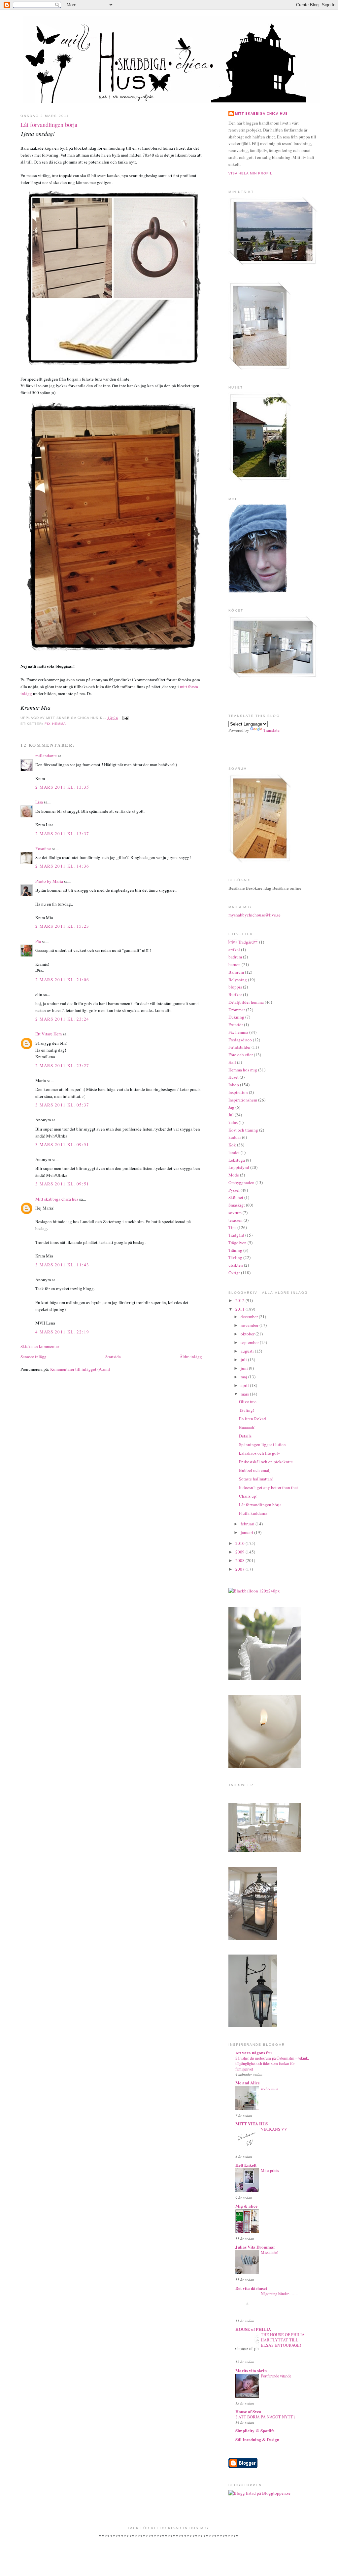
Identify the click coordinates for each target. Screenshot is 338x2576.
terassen (236, 1220)
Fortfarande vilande (276, 2376)
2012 (240, 1300)
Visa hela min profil (250, 173)
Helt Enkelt (246, 2165)
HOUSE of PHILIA (253, 2329)
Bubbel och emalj (255, 1470)
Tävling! (247, 1410)
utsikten (236, 1265)
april (245, 1385)
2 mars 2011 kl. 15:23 (62, 926)
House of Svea (248, 2411)
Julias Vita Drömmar (255, 2247)
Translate (271, 730)
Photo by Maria (49, 881)
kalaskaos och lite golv (260, 1453)
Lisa (39, 802)
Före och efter (241, 1055)
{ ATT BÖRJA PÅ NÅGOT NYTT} (265, 2417)
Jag (231, 1107)
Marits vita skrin (251, 2370)
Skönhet (236, 1197)
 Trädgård (243, 942)
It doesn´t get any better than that (269, 1487)
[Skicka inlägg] (125, 718)
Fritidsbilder (239, 1047)
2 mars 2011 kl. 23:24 (62, 1019)
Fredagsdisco (240, 1040)
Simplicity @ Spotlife (255, 2430)
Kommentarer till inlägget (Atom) (80, 1369)
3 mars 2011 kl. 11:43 (62, 1265)
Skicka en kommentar (40, 1346)
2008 (240, 1560)
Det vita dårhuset (251, 2288)
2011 (240, 1309)
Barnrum (236, 972)
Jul (231, 1115)
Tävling (235, 1257)
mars (245, 1394)
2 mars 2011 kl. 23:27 (62, 1065)
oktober (248, 1334)
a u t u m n (269, 2088)
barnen (235, 964)
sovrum (235, 1213)
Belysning (238, 980)
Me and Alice (248, 2083)
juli (244, 1360)
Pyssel (234, 1190)
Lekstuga (237, 1160)
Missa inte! (270, 2252)
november (250, 1325)
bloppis (235, 987)
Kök (232, 1145)
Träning (235, 1250)
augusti (248, 1351)
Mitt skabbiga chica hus (57, 1199)
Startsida (113, 1357)
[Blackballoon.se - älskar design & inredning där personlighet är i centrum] (254, 1591)
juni (245, 1368)
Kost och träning (243, 1130)
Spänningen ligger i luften (262, 1444)
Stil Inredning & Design (257, 2439)
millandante (46, 756)
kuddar (235, 1137)
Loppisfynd (239, 1167)
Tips (232, 1227)
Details (245, 1436)
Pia (38, 941)
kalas (233, 1122)
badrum (235, 957)
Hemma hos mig (243, 1070)
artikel (234, 950)
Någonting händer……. (279, 2294)
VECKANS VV (274, 2129)
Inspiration (238, 1092)
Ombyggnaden (241, 1182)
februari (248, 1524)
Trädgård (236, 1235)
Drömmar (237, 1010)
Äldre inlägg (191, 1357)
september (250, 1342)
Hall (232, 1062)
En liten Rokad (253, 1419)
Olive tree (248, 1401)
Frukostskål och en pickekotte (266, 1462)
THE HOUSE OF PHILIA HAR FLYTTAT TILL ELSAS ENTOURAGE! (283, 2340)
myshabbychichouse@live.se (254, 915)
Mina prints (270, 2170)
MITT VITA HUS (252, 2124)
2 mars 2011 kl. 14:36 (62, 866)
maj (244, 1377)
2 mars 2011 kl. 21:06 (62, 980)
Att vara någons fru (253, 2053)
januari (247, 1532)
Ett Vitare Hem (49, 1034)
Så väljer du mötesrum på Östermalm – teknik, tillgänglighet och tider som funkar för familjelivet (272, 2063)
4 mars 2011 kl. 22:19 (62, 1332)
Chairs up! (248, 1496)
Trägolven (237, 1243)
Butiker (235, 994)
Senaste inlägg (34, 1357)
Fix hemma (55, 724)
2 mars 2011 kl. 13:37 (62, 834)
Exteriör (236, 1025)
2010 (240, 1543)
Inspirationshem (243, 1100)
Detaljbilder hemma (246, 1002)
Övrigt (234, 1273)
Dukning (236, 1017)
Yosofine (43, 848)
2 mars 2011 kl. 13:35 (62, 787)
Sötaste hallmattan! (256, 1479)
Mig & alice (246, 2206)
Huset (234, 1077)
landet (234, 1152)
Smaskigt (237, 1205)
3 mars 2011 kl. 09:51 (62, 1144)
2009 (240, 1552)
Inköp (234, 1085)
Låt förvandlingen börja (49, 125)
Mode (234, 1175)
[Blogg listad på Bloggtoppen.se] (259, 2493)
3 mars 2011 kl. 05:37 (62, 1105)
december (250, 1317)
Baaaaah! (247, 1427)
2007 (240, 1569)
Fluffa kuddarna (253, 1513)
